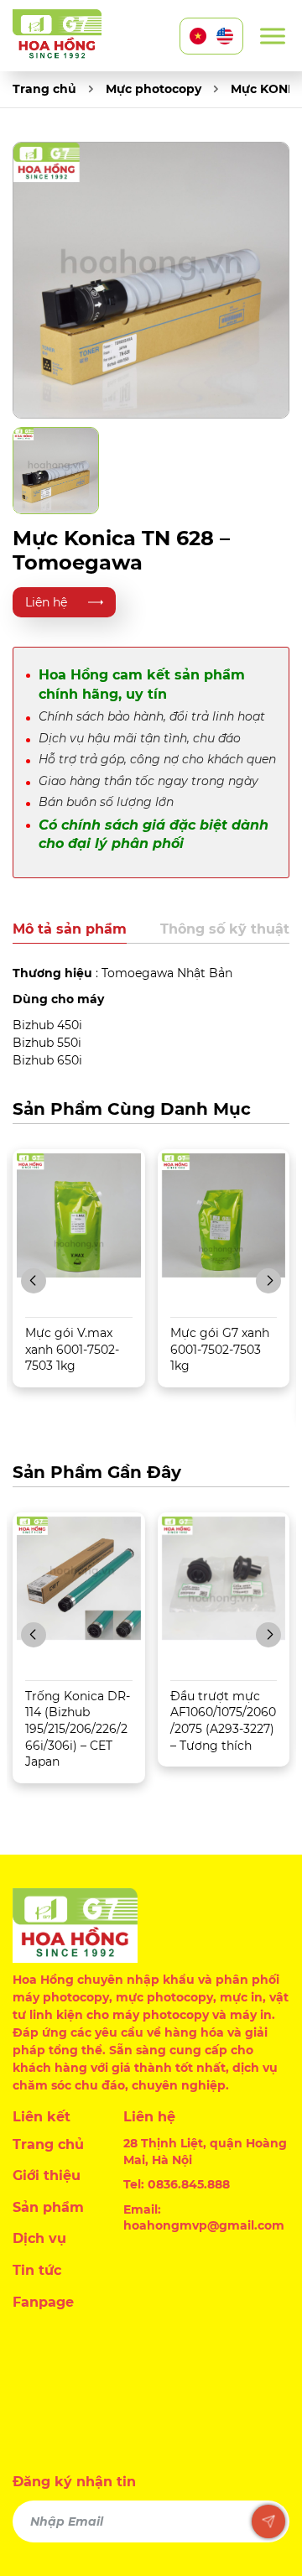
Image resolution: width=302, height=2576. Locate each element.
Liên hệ (46, 602)
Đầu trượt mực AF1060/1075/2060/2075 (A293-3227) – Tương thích (223, 1721)
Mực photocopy (154, 89)
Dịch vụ (39, 2238)
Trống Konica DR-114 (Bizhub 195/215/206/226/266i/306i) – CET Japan (78, 1729)
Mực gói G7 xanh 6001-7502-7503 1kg (220, 1349)
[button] (34, 1281)
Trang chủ (44, 89)
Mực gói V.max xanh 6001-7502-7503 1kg (72, 1349)
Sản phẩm (48, 2207)
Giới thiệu (47, 2175)
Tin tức (37, 2270)
